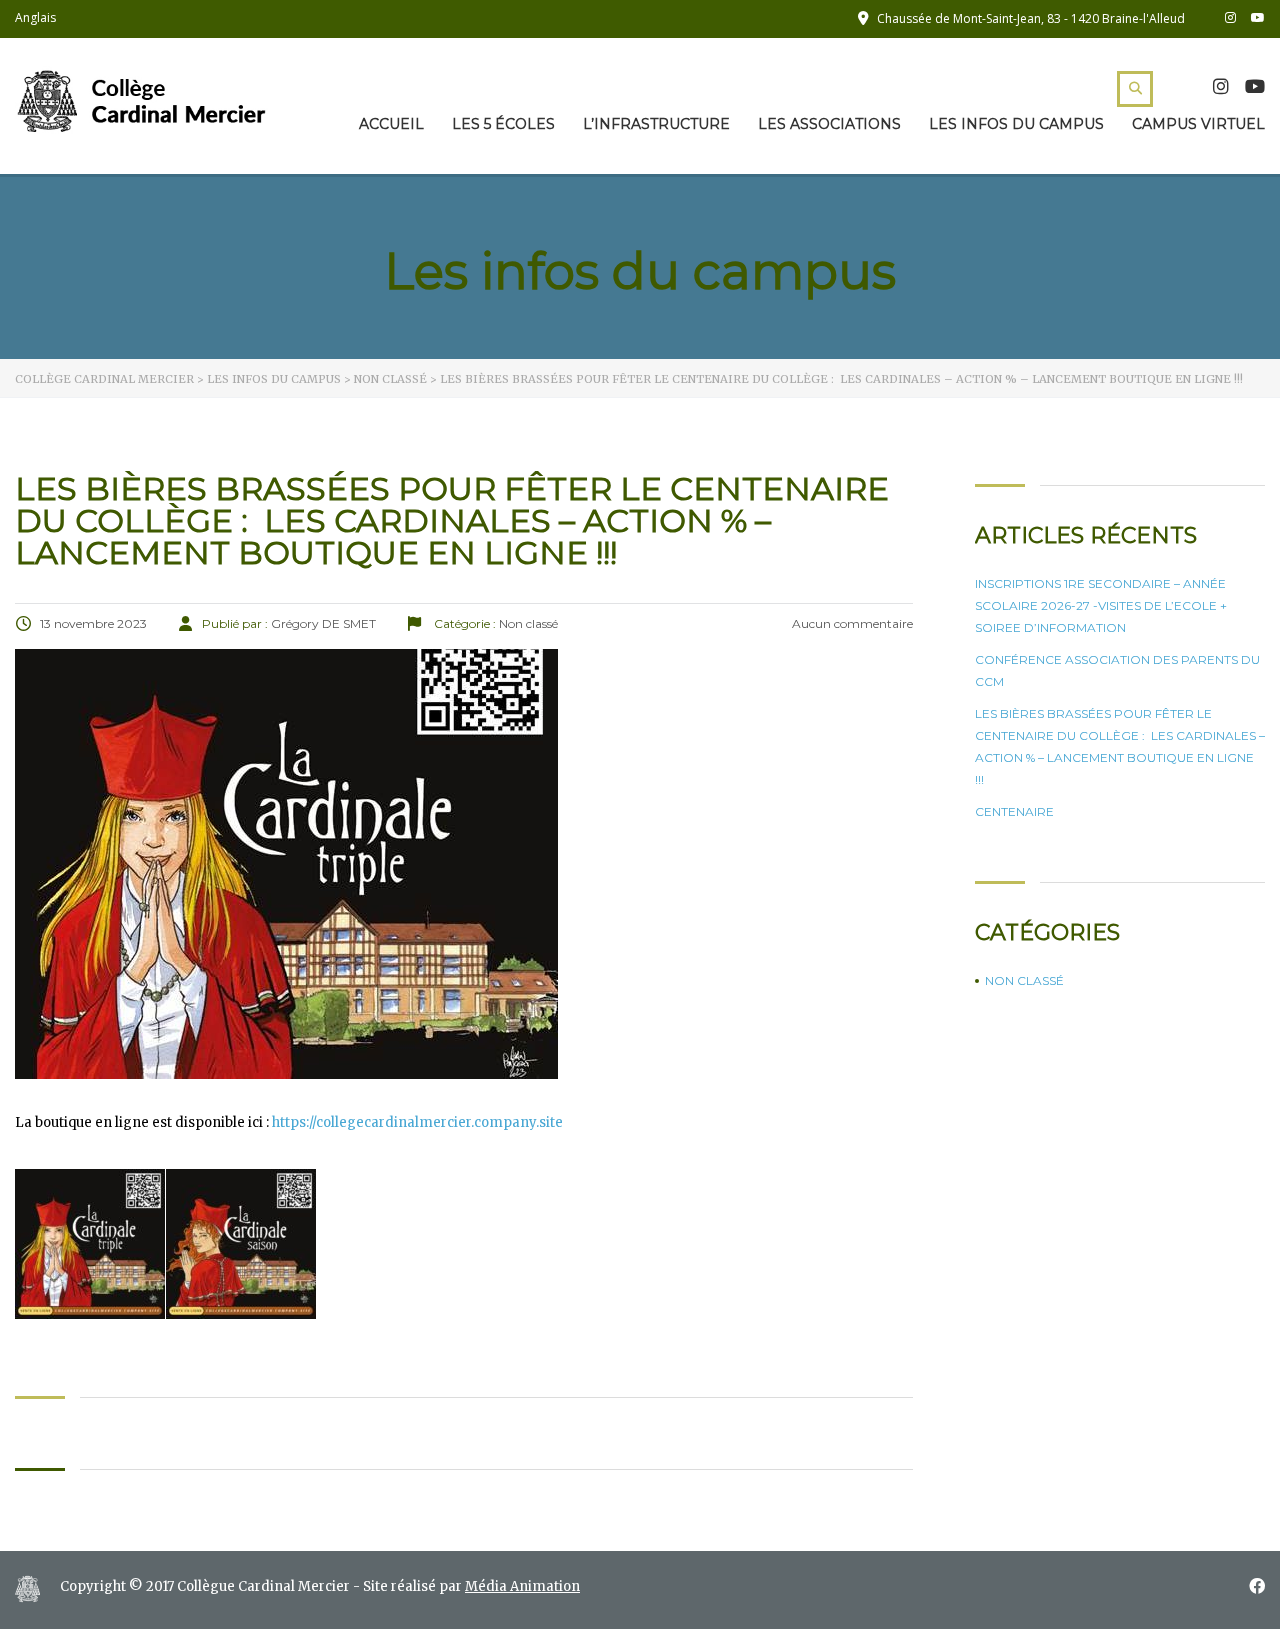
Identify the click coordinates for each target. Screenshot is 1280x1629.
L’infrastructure (656, 124)
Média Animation (522, 1586)
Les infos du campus (1016, 124)
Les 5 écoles (503, 124)
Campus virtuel (1198, 124)
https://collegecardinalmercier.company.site (417, 1122)
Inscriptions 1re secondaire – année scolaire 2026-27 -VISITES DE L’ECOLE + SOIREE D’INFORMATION (1101, 605)
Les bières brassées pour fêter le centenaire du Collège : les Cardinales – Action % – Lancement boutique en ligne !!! (1120, 746)
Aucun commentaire (851, 623)
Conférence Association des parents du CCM (1117, 670)
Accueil (391, 124)
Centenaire (1014, 811)
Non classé (1024, 980)
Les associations (829, 124)
